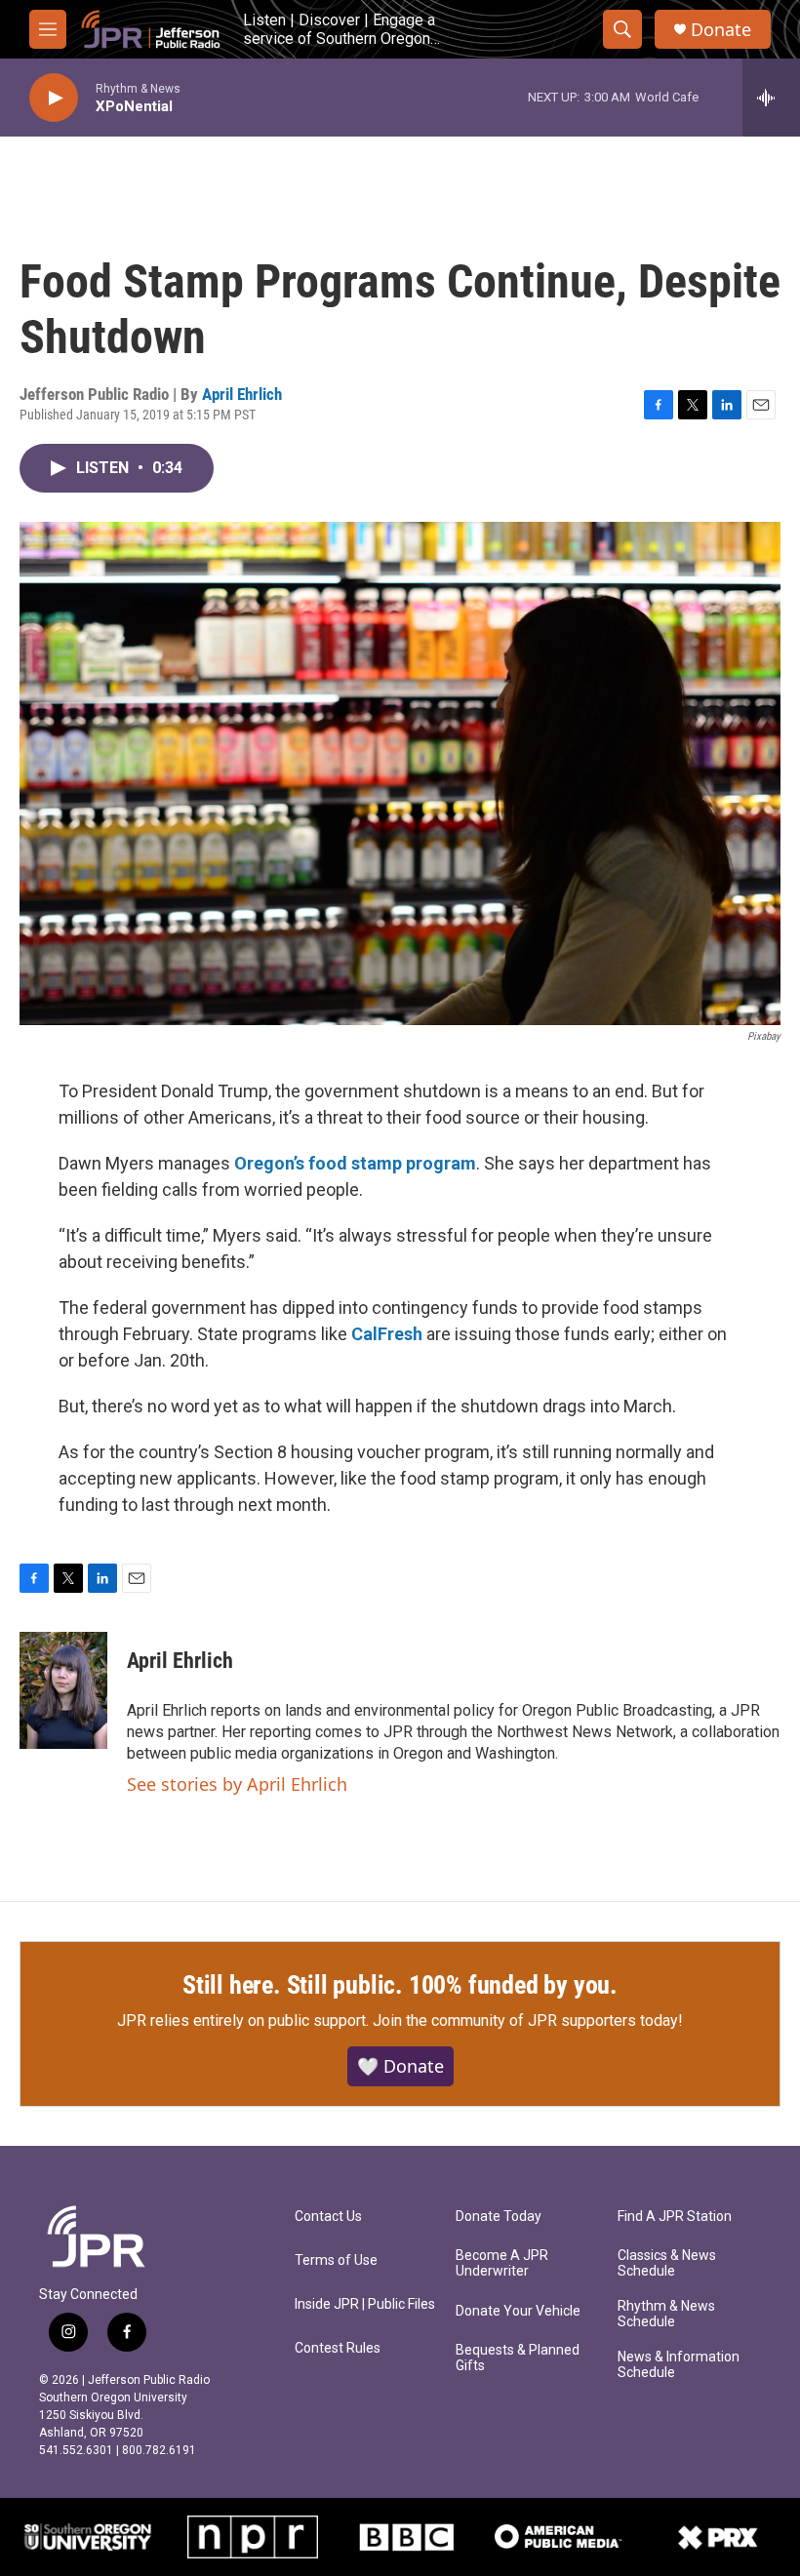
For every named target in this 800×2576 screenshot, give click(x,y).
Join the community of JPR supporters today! (528, 2021)
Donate (721, 30)
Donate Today (499, 2217)
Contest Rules (338, 2348)
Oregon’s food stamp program (355, 1163)
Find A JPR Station (675, 2217)
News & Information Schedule (679, 2365)
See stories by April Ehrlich (237, 1784)
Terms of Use (336, 2260)
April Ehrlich (242, 394)
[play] (54, 98)
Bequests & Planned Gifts (518, 2358)
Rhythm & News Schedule (666, 2314)
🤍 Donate (400, 2066)
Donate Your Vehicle (518, 2311)
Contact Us (328, 2217)
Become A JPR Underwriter (502, 2263)
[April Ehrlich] (63, 1690)
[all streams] (771, 98)
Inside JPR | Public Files (365, 2304)
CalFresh (387, 1334)
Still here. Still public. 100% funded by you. (400, 1985)
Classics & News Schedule (667, 2263)
